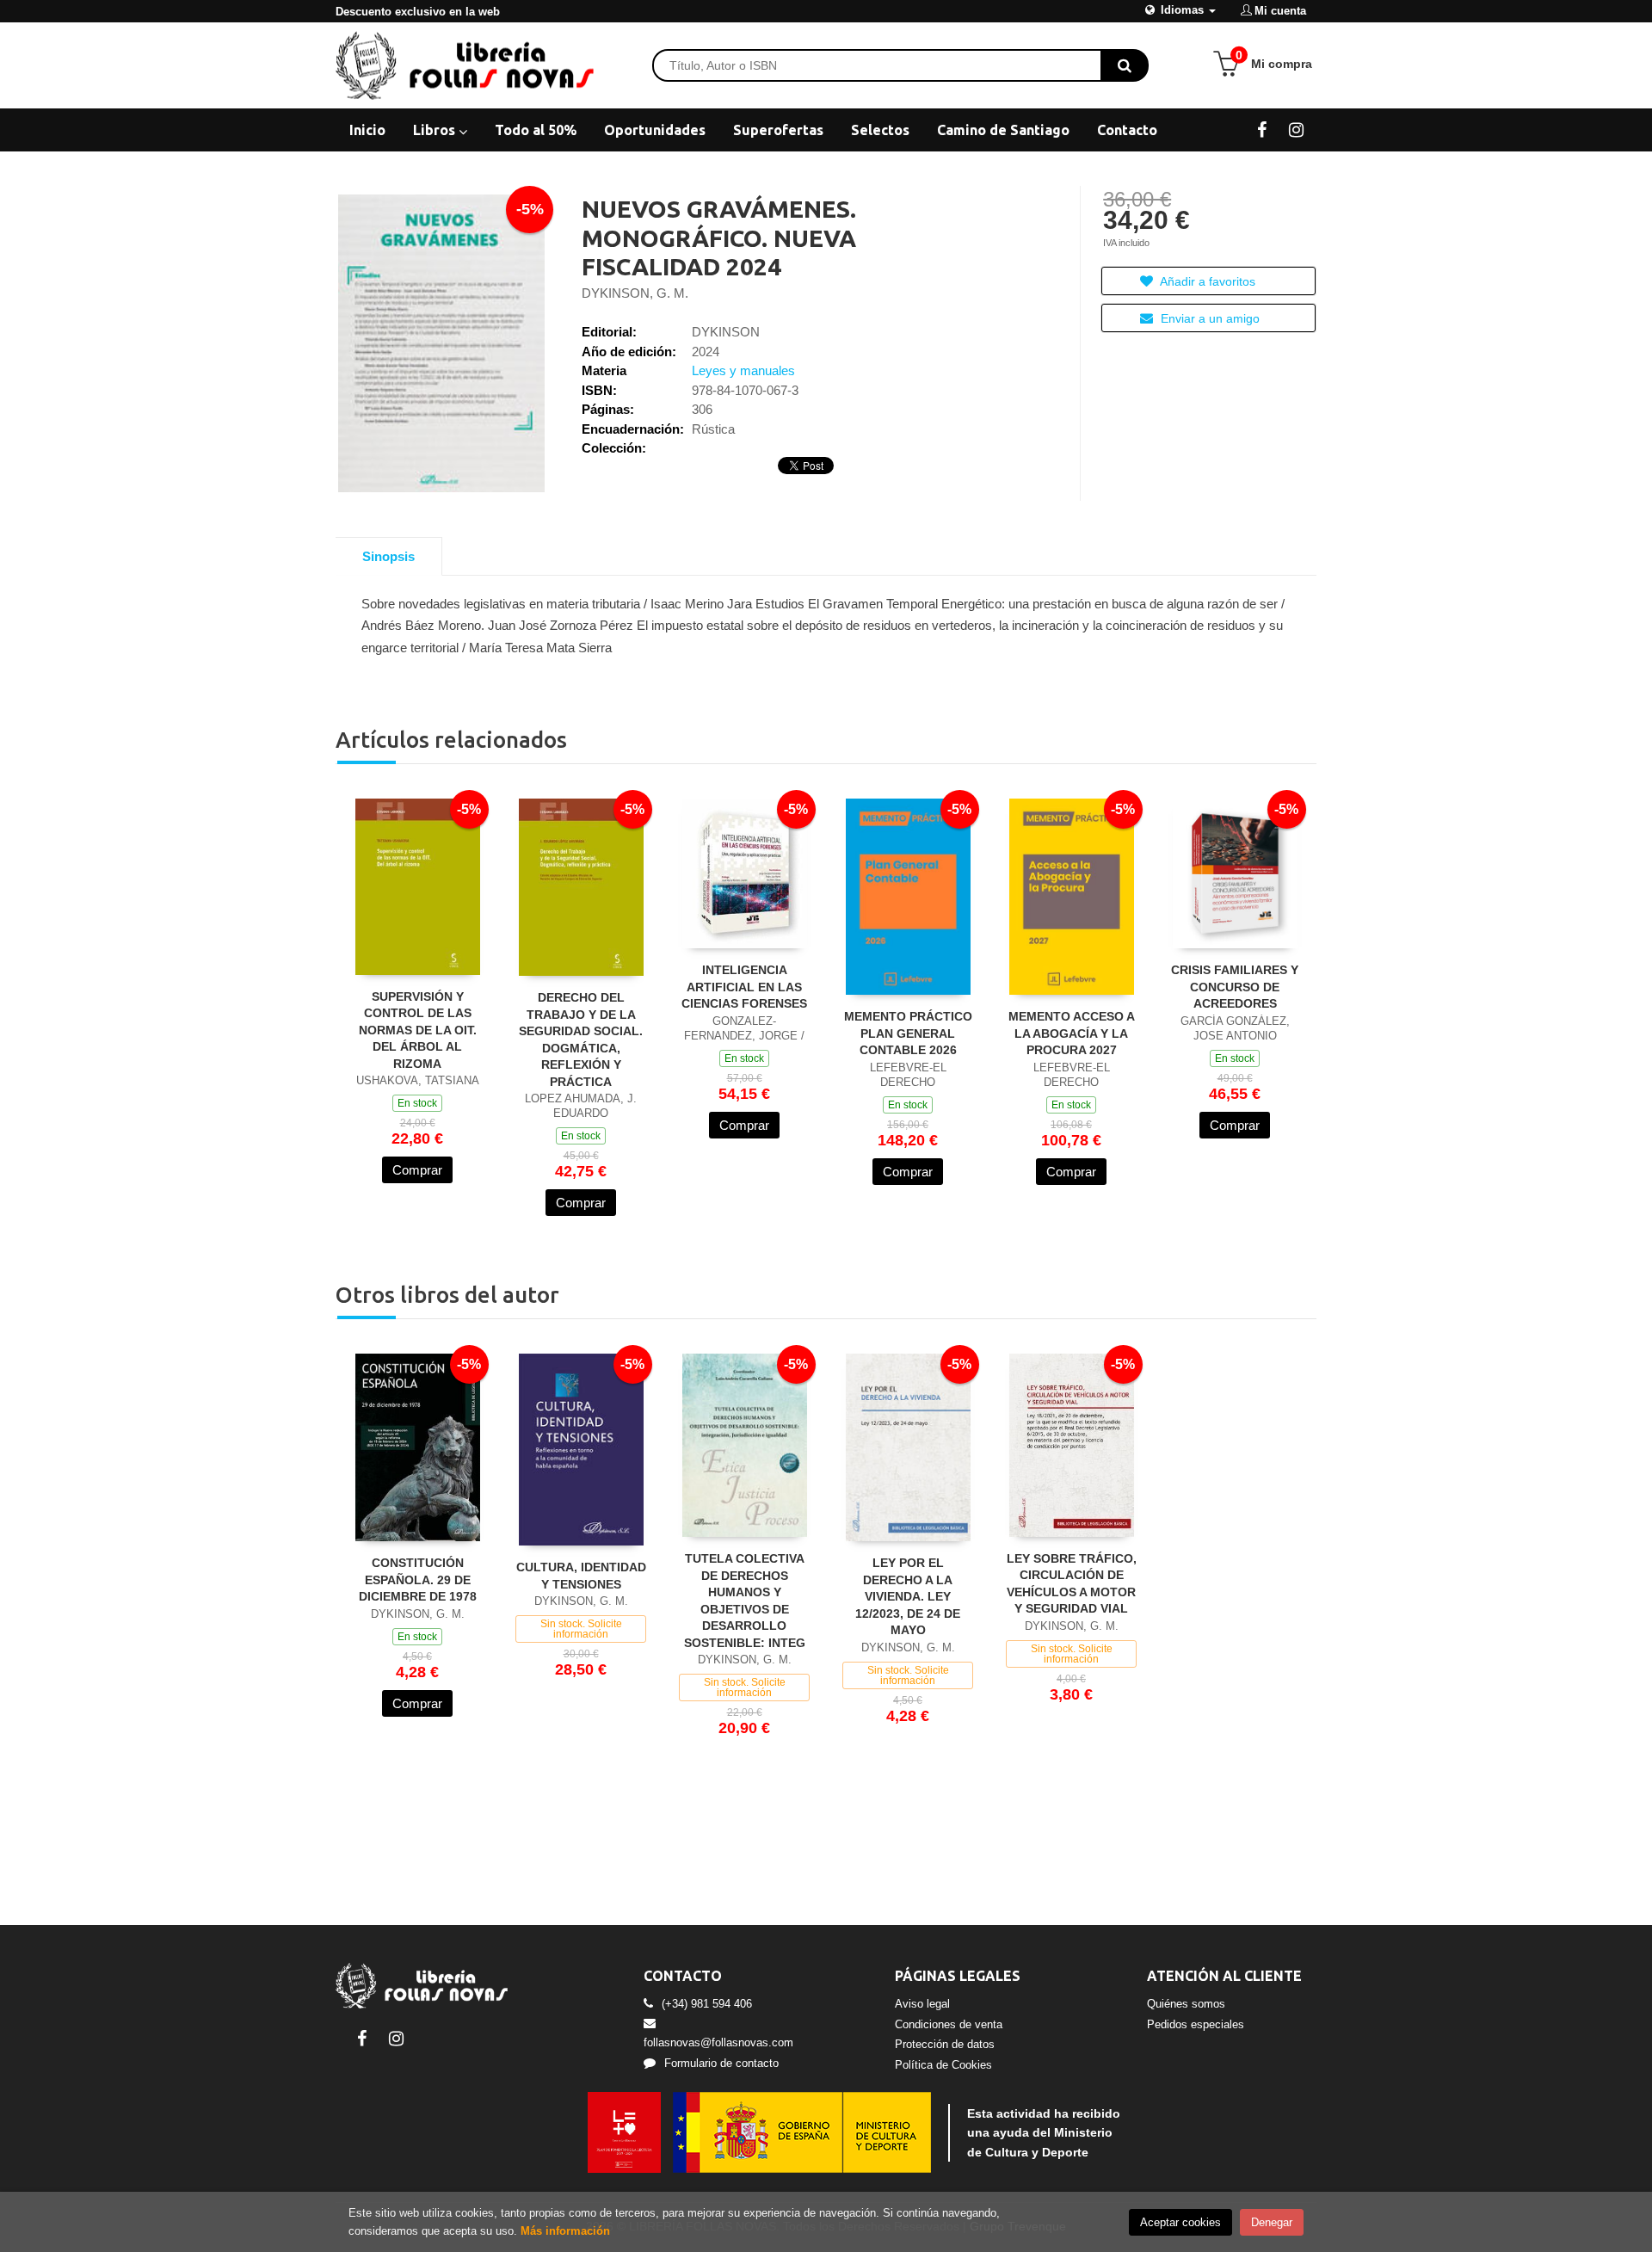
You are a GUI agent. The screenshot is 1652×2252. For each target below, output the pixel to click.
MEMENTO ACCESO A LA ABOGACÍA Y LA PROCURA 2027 (1072, 1033)
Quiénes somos (1186, 2004)
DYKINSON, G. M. (635, 293)
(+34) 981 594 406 (707, 2004)
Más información (565, 2231)
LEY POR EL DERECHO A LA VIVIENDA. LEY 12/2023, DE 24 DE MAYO (908, 1596)
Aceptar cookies (1180, 2222)
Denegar (1272, 2222)
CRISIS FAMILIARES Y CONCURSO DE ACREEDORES (1235, 987)
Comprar (417, 1170)
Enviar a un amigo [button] (1208, 318)
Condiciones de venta (949, 2024)
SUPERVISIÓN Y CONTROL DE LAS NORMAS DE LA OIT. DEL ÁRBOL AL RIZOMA (418, 1030)
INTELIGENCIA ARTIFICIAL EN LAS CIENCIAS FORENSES (744, 987)
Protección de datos (945, 2044)
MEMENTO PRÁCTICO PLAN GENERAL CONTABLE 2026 (908, 1033)
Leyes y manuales (743, 370)
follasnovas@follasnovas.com (718, 2042)
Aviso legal (922, 2004)
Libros (436, 130)
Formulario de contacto (721, 2063)
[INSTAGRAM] (1296, 129)
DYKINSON (726, 332)
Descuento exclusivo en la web (418, 12)
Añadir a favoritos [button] (1206, 281)
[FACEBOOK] (1262, 129)
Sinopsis (388, 556)
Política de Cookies (943, 2065)
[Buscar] (1125, 65)
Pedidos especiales (1196, 2024)
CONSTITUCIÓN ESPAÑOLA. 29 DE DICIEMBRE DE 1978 (418, 1579)
